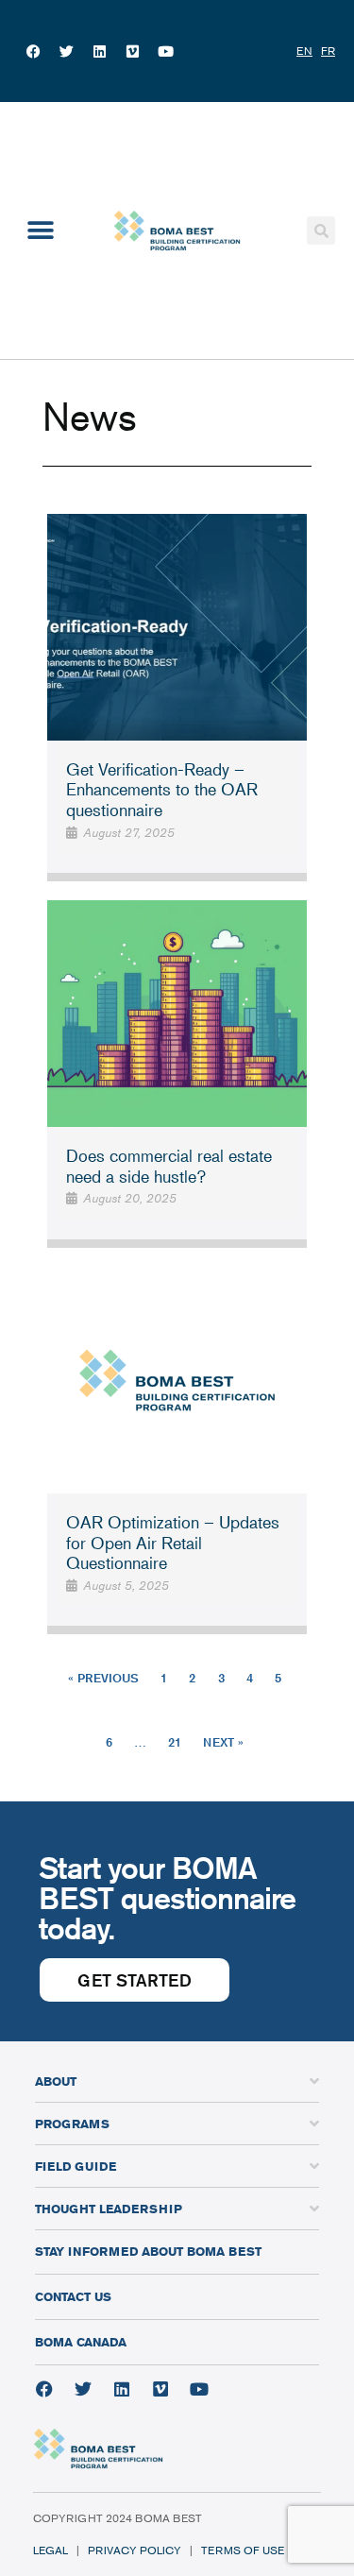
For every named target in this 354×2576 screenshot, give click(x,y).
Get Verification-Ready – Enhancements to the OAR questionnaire (162, 789)
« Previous (103, 1678)
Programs (72, 2124)
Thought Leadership (109, 2209)
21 (175, 1742)
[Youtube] (165, 51)
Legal (51, 2550)
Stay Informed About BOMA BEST (148, 2251)
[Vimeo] (132, 51)
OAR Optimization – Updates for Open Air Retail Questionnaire (173, 1542)
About (56, 2081)
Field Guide (76, 2166)
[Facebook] (33, 51)
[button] (40, 230)
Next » (223, 1742)
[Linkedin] (99, 51)
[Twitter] (66, 51)
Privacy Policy (135, 2550)
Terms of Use (243, 2550)
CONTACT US (73, 2296)
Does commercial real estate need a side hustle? (169, 1166)
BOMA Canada (81, 2342)
